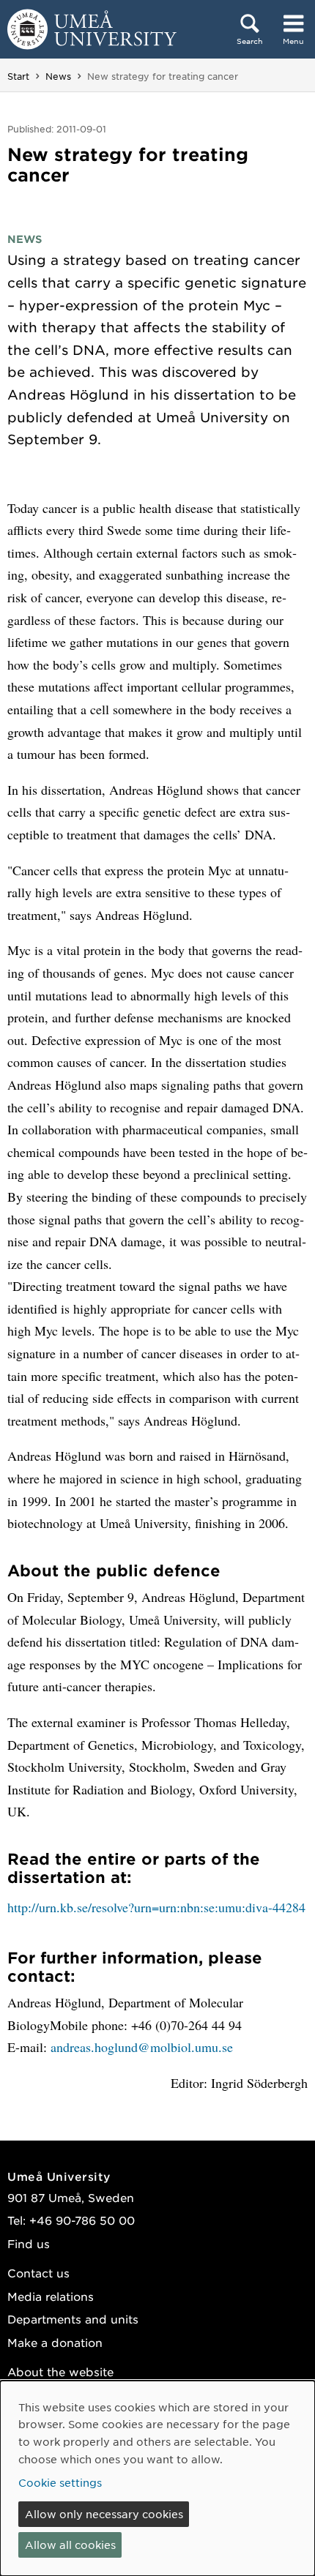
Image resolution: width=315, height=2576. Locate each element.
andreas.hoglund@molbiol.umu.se (142, 2047)
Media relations (51, 2296)
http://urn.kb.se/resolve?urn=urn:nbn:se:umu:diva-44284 (156, 1907)
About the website (60, 2371)
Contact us (38, 2273)
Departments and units (73, 2319)
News (58, 76)
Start (18, 76)
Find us (29, 2243)
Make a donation (55, 2342)
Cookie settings (60, 2482)
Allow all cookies (70, 2545)
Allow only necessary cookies (104, 2514)
